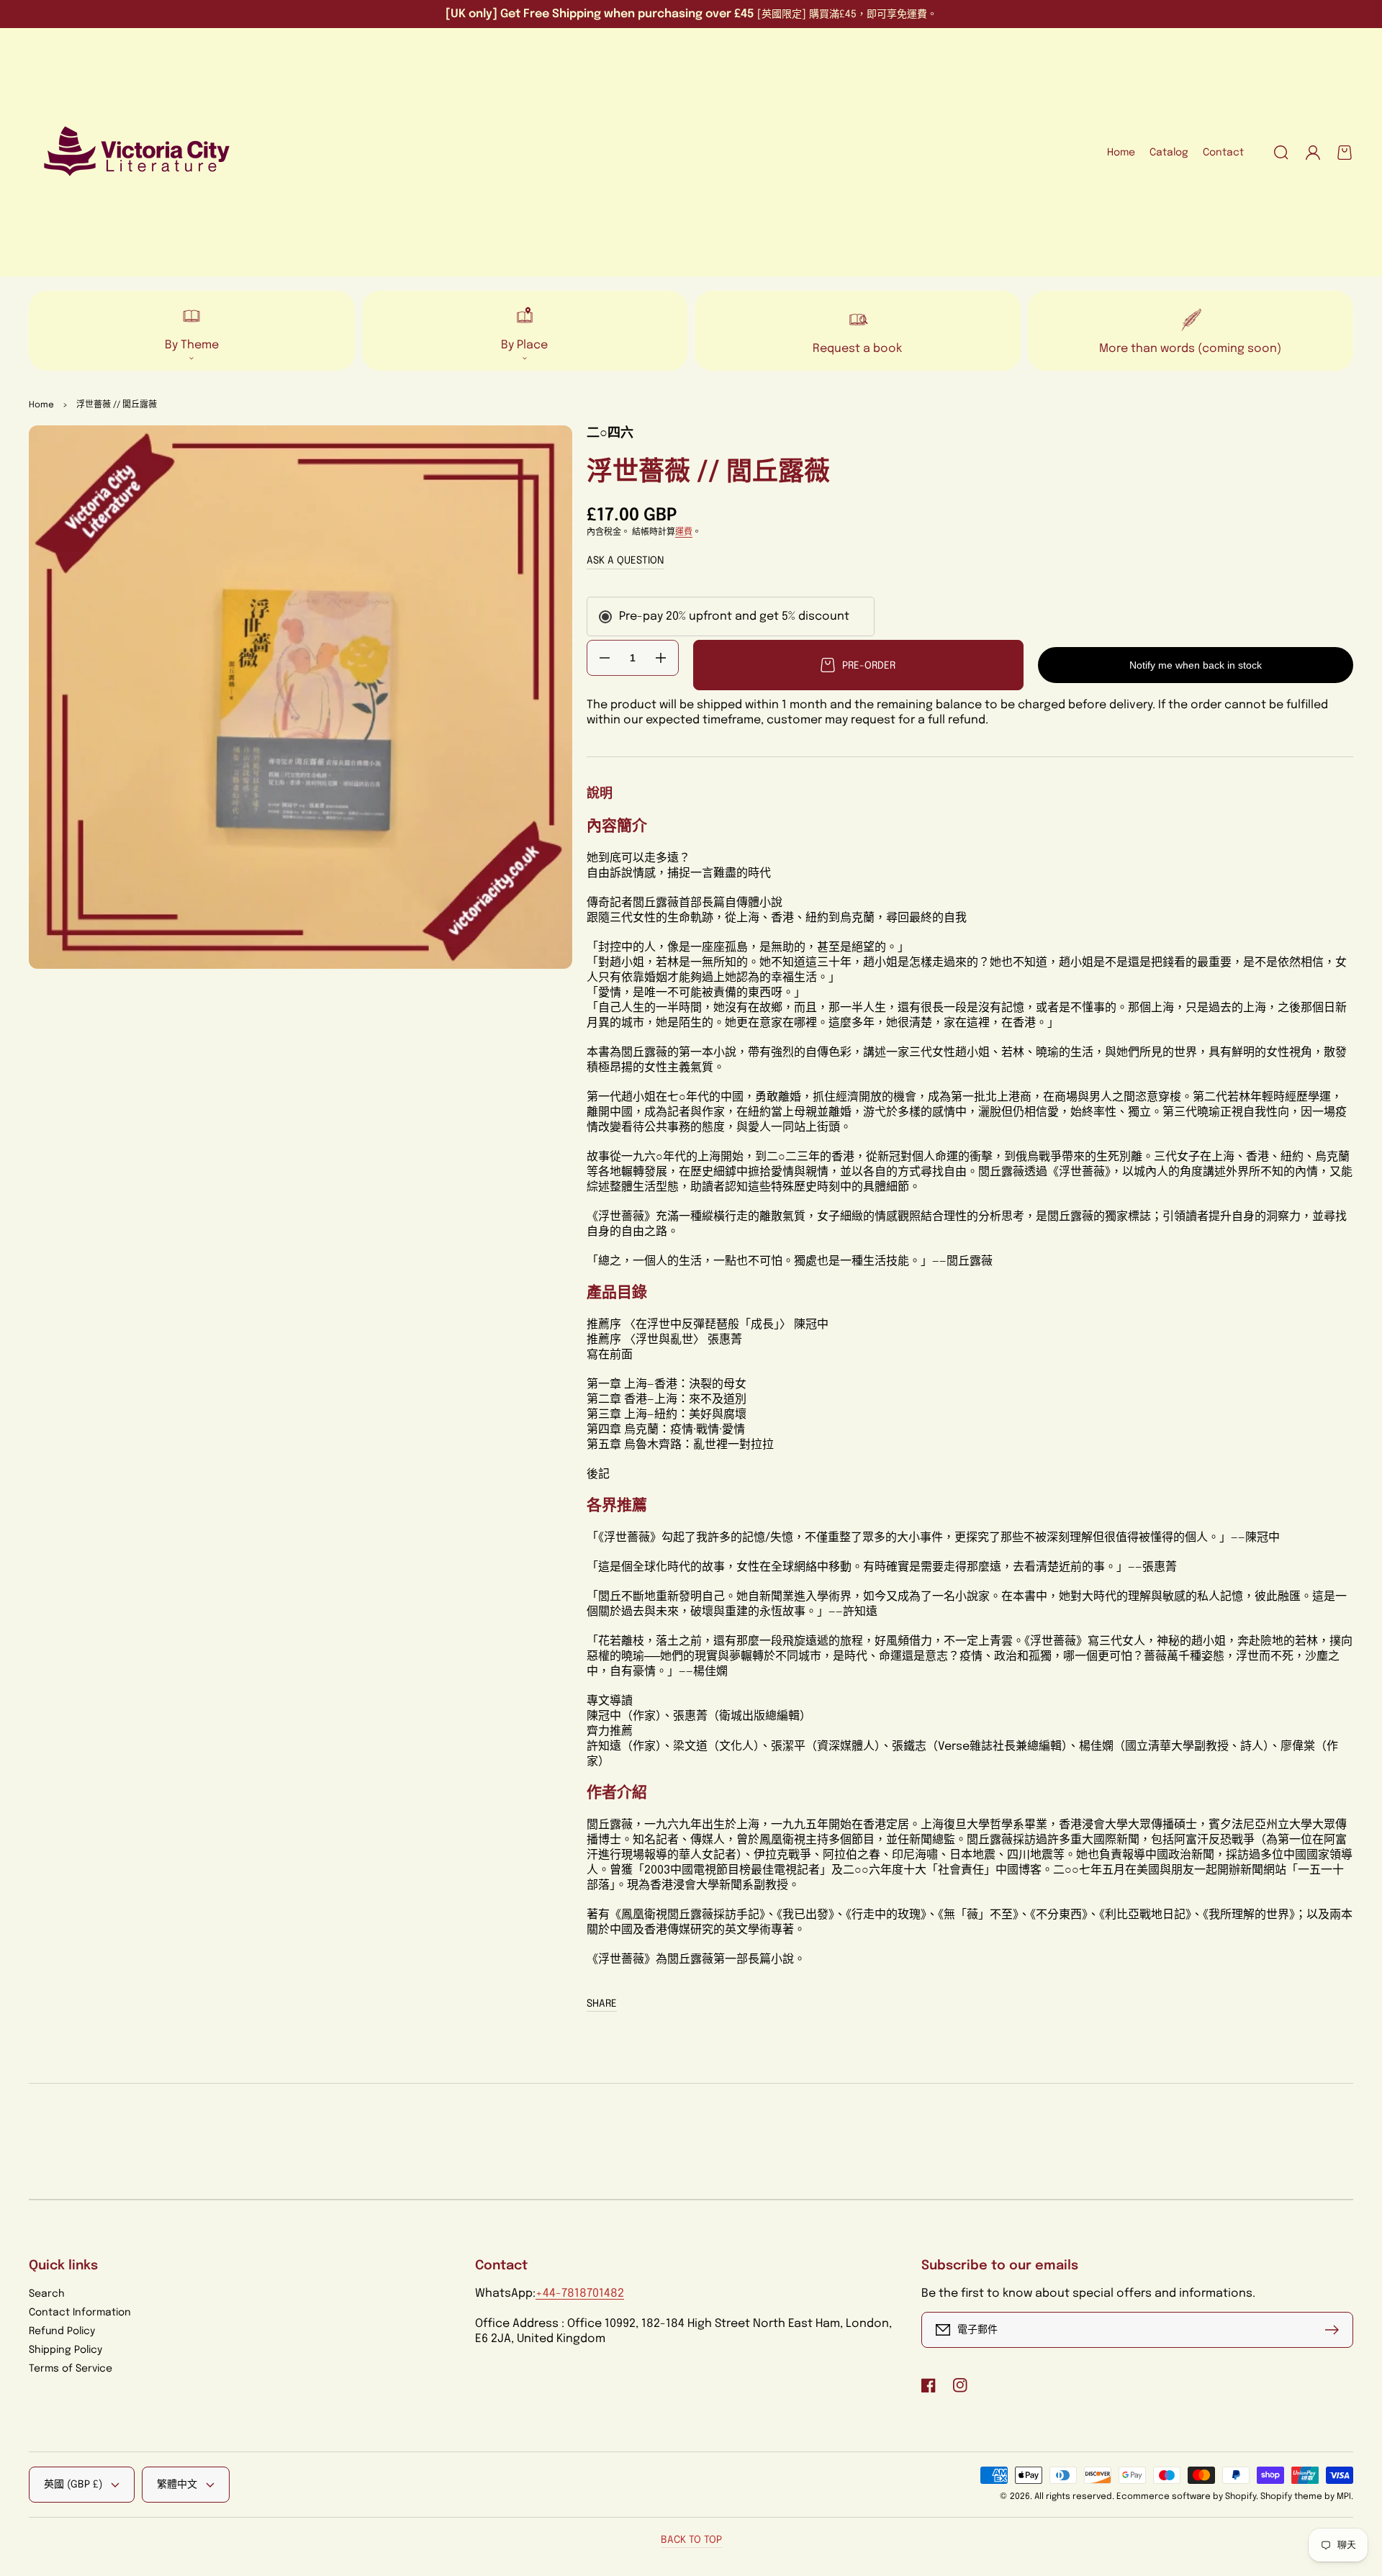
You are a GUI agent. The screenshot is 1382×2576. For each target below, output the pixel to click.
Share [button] (602, 2004)
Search (47, 2294)
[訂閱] (1335, 2330)
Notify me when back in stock (1196, 665)
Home (41, 405)
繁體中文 (177, 2485)
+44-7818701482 (580, 2293)
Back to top (691, 2540)
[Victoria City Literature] (137, 153)
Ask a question (625, 561)
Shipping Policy (66, 2350)
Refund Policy (62, 2331)
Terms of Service (71, 2369)
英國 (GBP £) (73, 2485)
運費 (684, 533)
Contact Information (80, 2313)
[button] (1281, 153)
